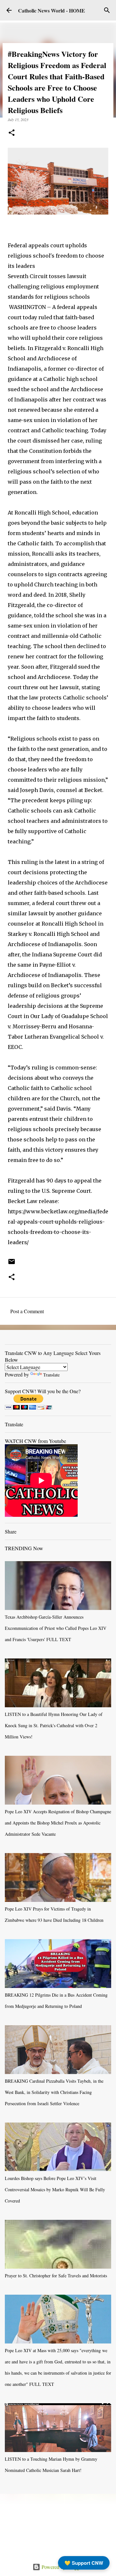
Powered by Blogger (62, 2567)
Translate (51, 1375)
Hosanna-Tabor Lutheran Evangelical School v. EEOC (56, 1037)
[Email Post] (12, 1264)
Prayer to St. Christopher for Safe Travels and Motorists (56, 2276)
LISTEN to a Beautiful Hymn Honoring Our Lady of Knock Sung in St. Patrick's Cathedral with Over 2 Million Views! (54, 1725)
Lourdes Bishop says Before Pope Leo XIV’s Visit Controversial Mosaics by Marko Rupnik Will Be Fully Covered (55, 2189)
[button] (12, 133)
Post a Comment (27, 1311)
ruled (45, 317)
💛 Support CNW (84, 2563)
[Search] (107, 10)
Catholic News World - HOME (52, 10)
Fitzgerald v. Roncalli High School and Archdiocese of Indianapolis (56, 358)
